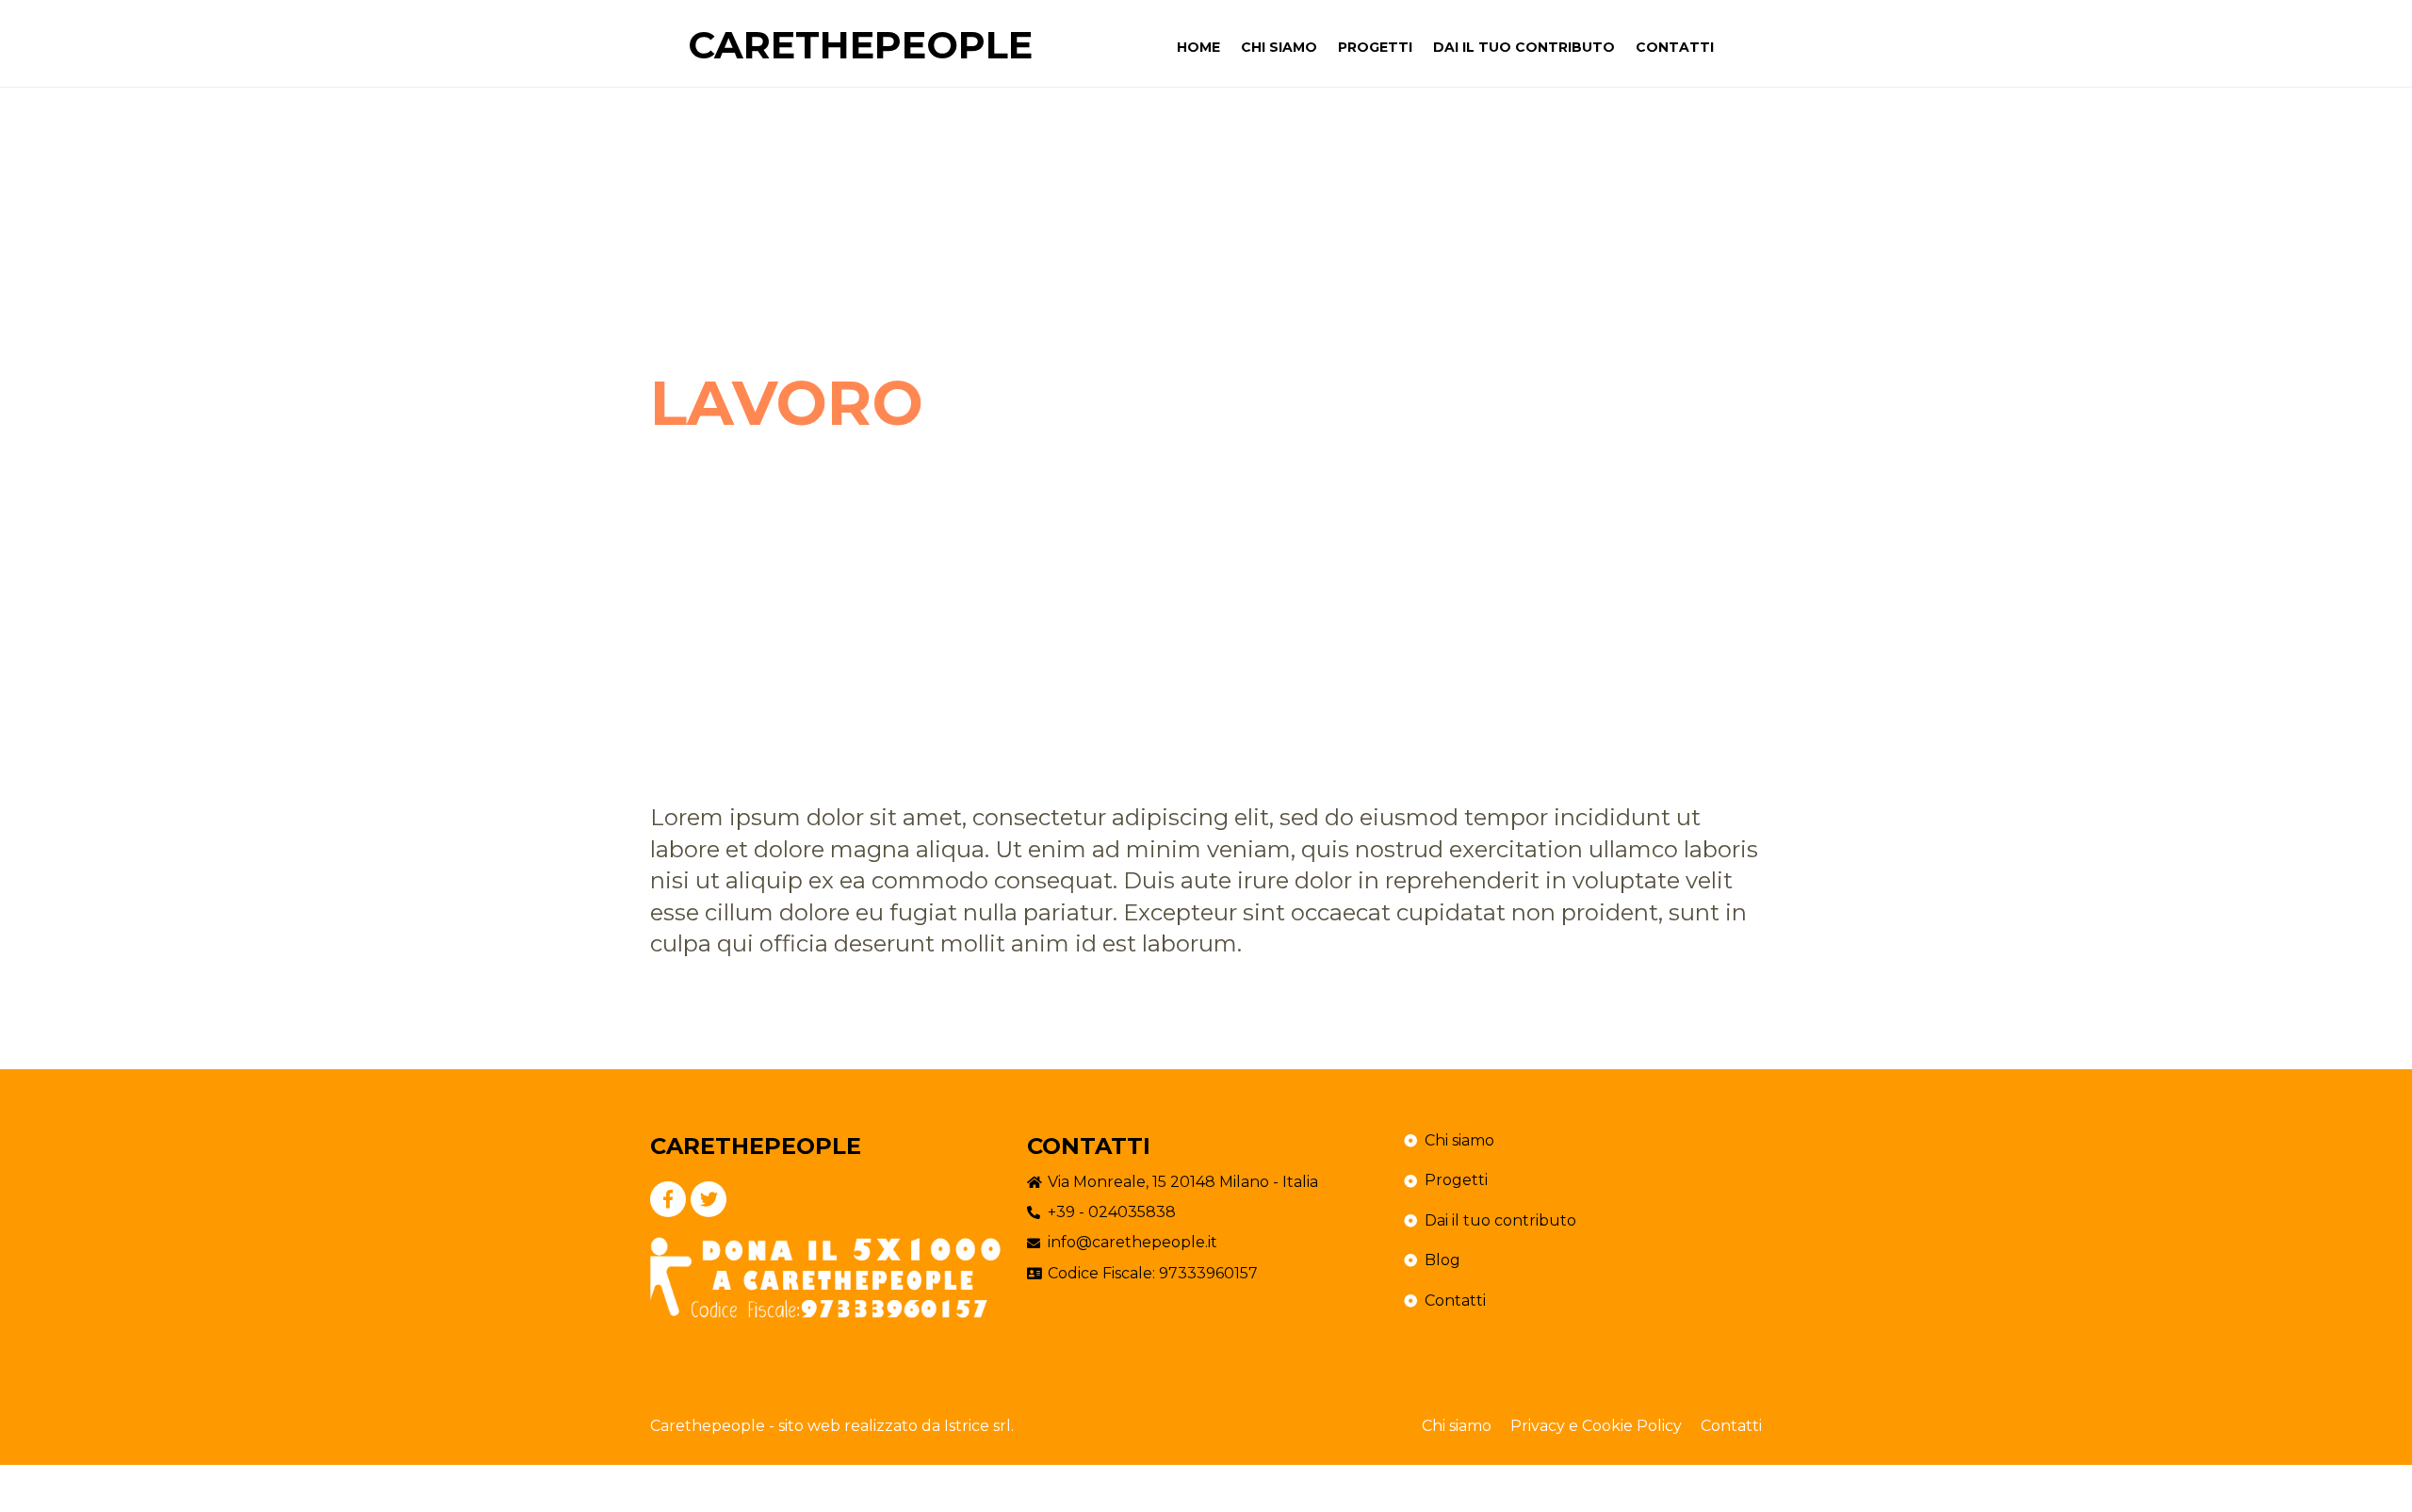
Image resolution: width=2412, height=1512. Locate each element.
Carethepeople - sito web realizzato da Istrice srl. (832, 1426)
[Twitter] (709, 1199)
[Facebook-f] (668, 1199)
